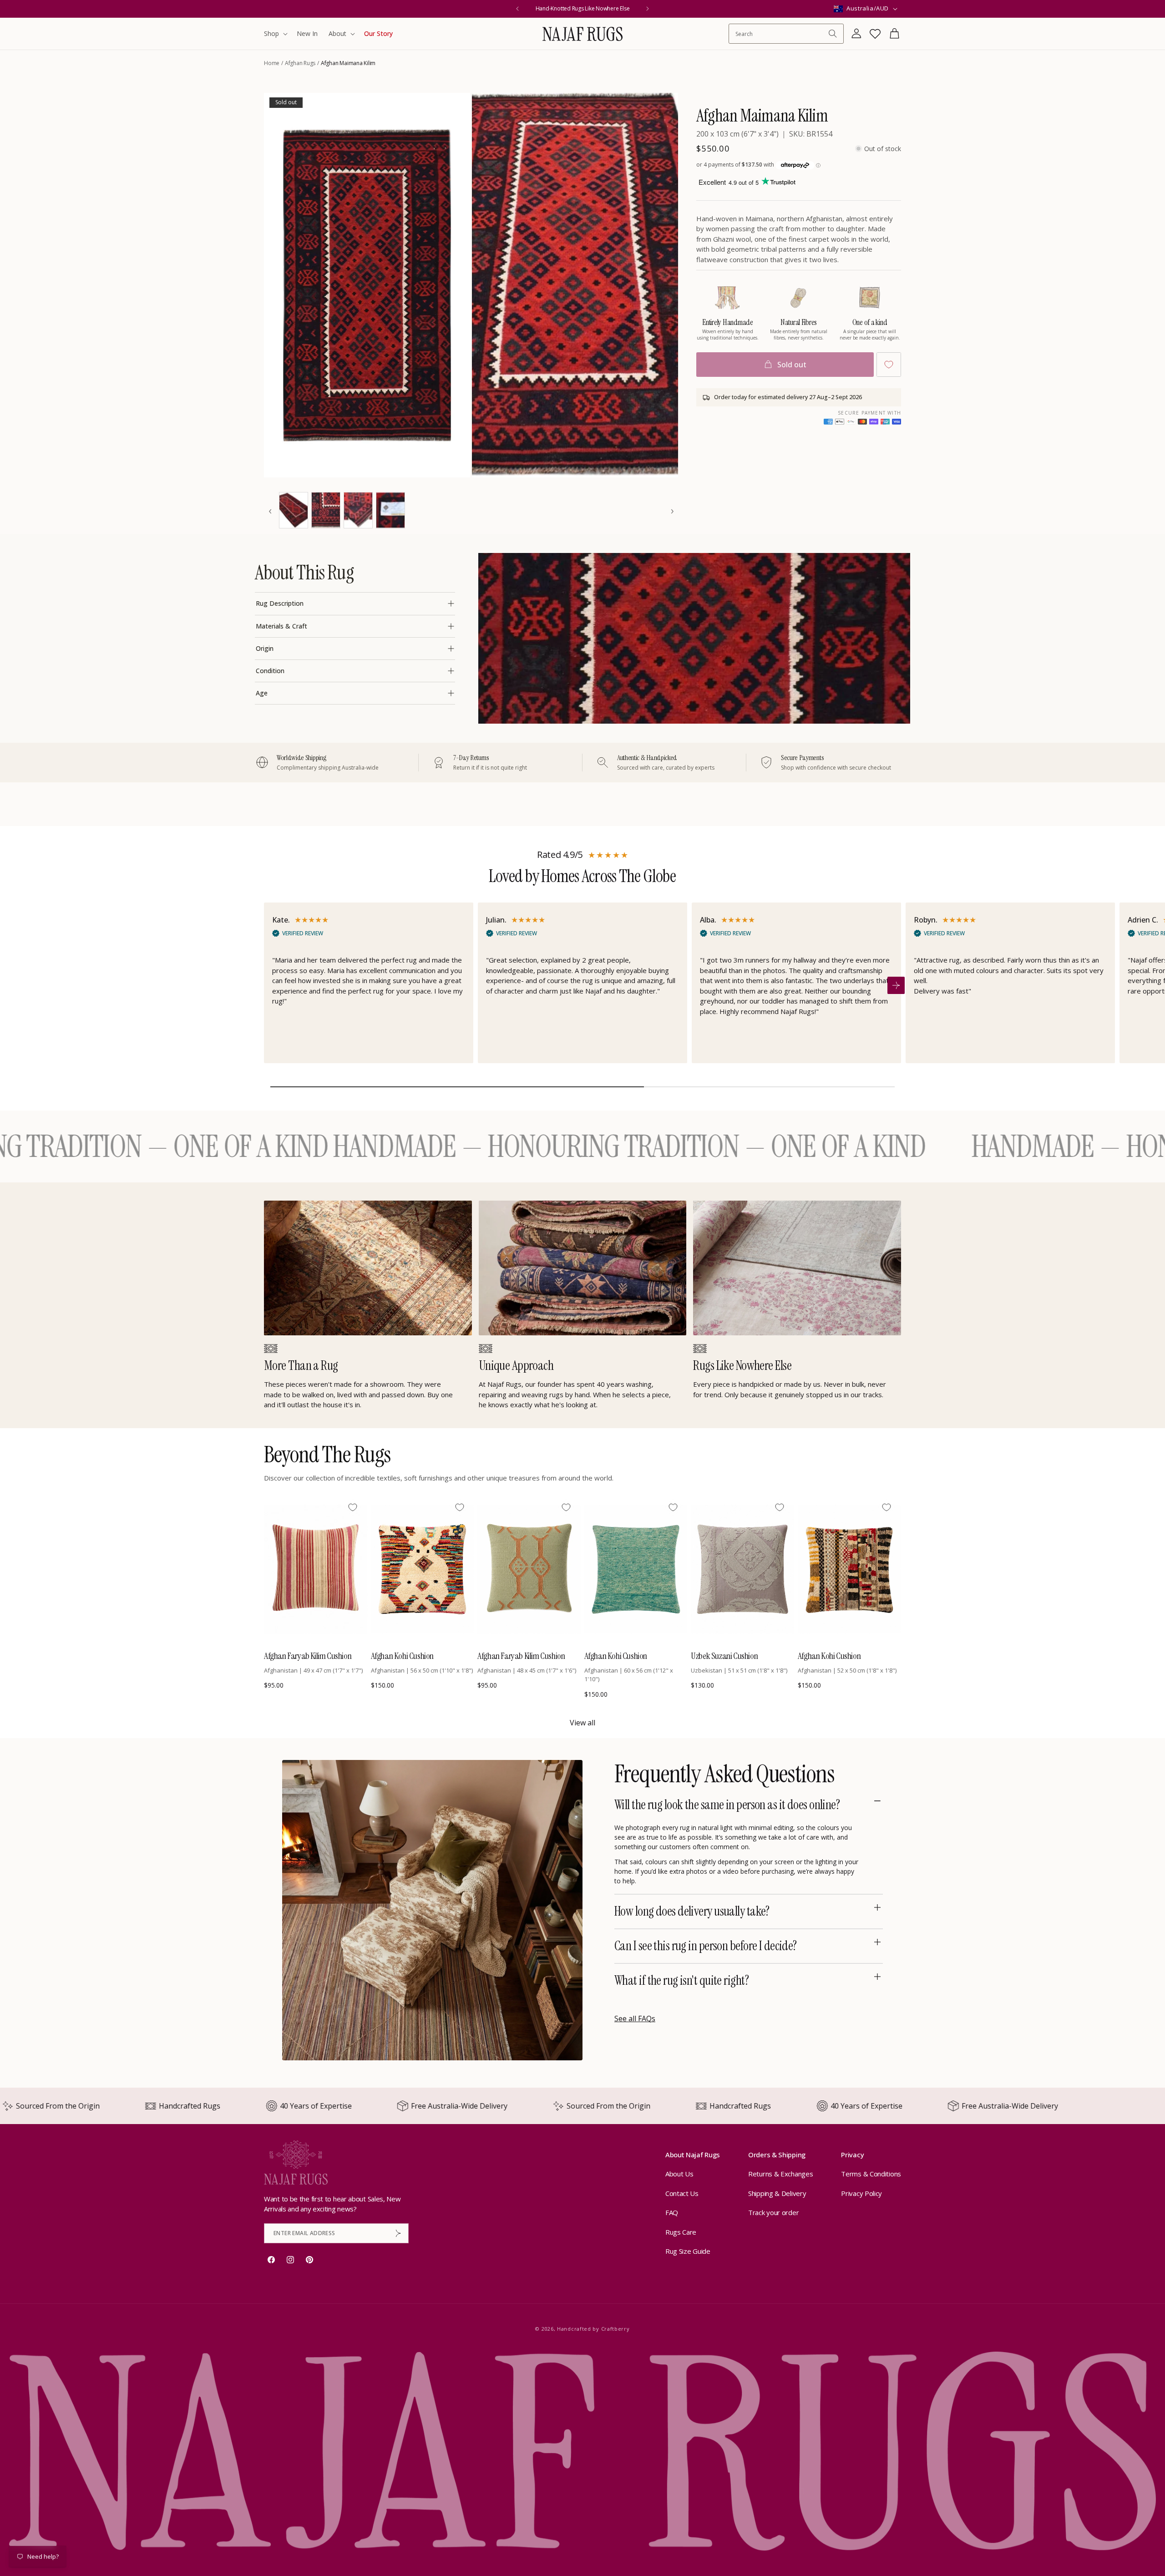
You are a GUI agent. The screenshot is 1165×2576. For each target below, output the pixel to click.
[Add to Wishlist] (889, 365)
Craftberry (615, 2329)
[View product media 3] (294, 510)
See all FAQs (635, 2018)
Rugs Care (681, 2232)
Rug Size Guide (688, 2251)
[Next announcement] (648, 9)
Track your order (773, 2212)
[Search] (833, 34)
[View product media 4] (326, 510)
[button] (275, 34)
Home (272, 63)
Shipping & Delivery (777, 2193)
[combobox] (782, 34)
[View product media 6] (390, 510)
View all (582, 1723)
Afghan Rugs (300, 63)
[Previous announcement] (517, 9)
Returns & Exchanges (780, 2174)
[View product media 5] (358, 510)
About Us (679, 2174)
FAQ (672, 2212)
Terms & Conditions (871, 2174)
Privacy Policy (861, 2193)
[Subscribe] (398, 2233)
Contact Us (682, 2193)
